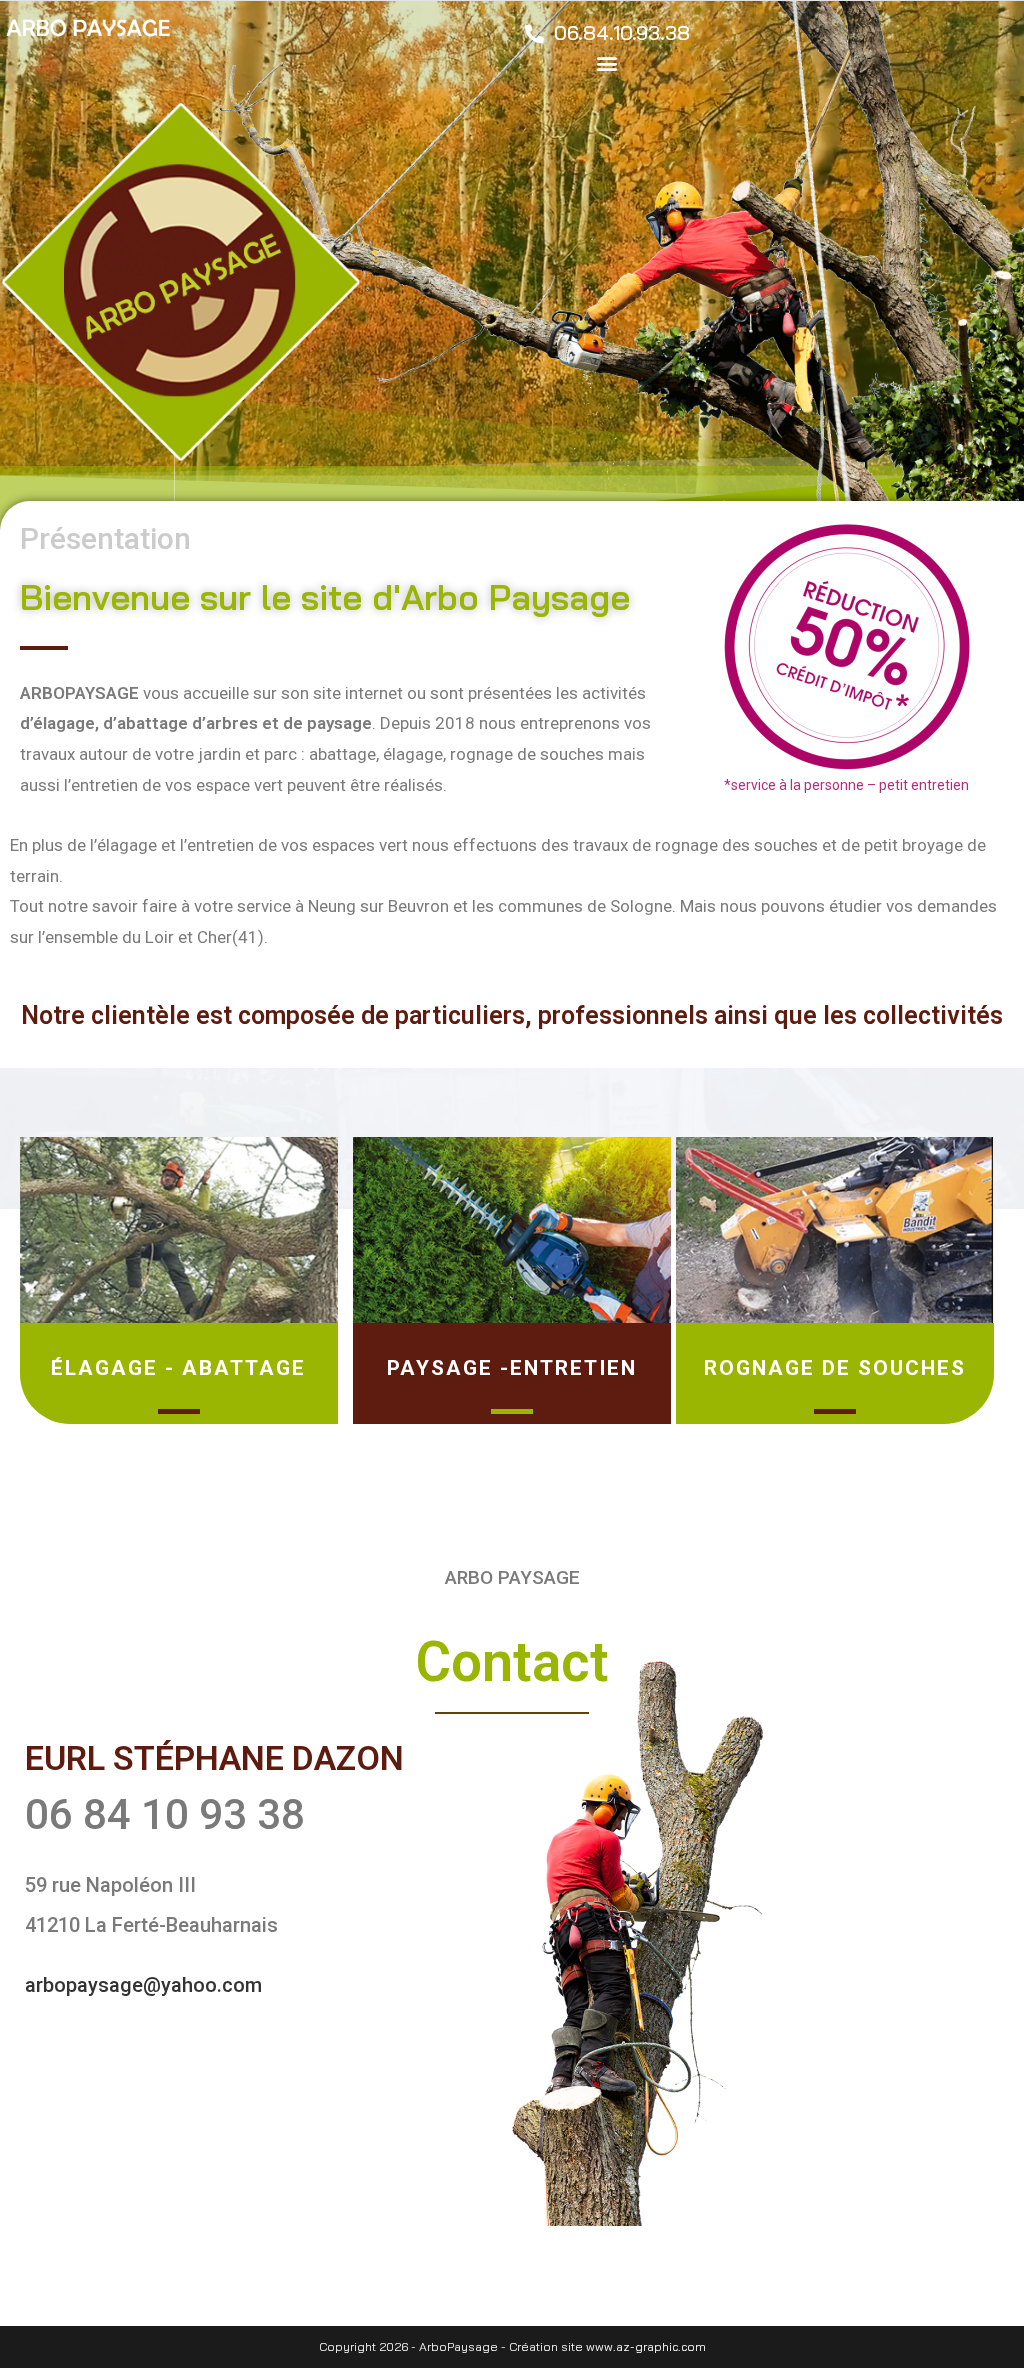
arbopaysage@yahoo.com (143, 1985)
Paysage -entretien (512, 1368)
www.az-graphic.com (646, 2346)
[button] (607, 62)
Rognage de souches (835, 1368)
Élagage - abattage (178, 1368)
